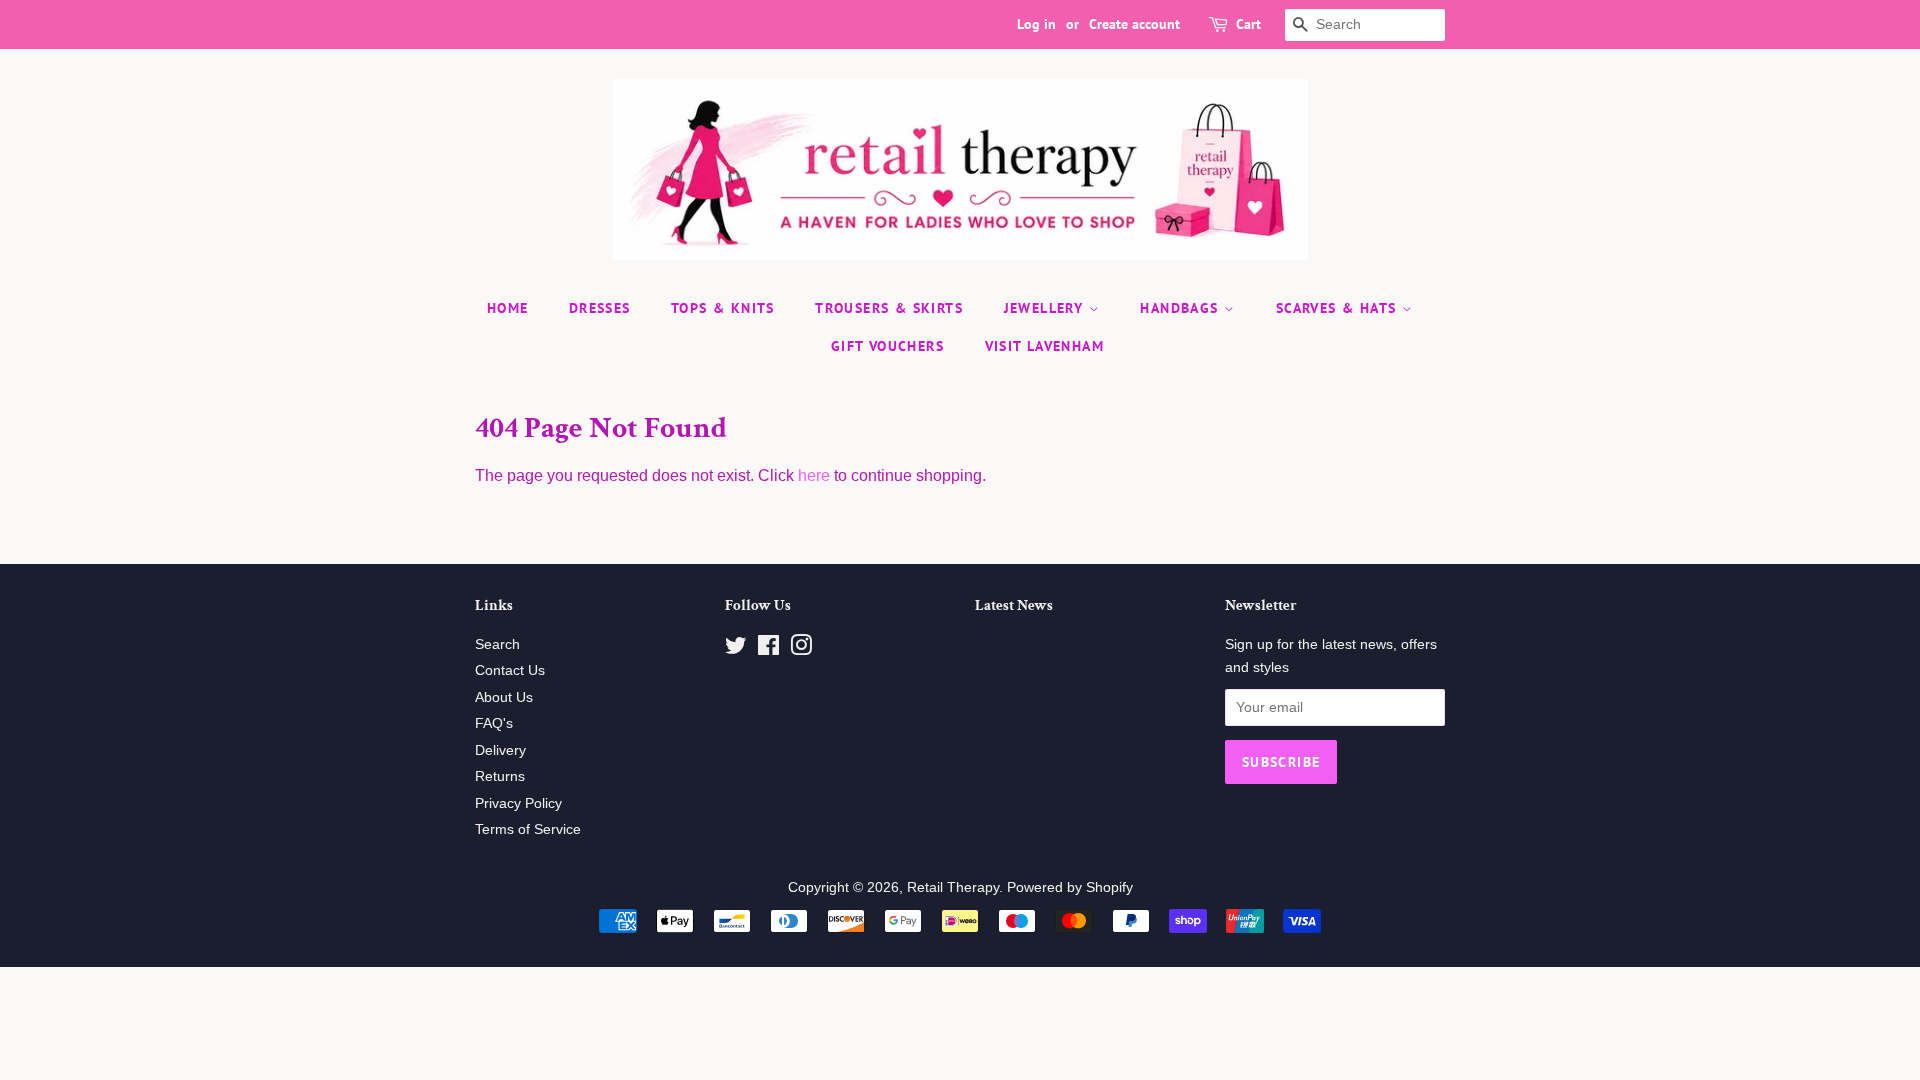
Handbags (1182, 308)
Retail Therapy (953, 887)
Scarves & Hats (1339, 308)
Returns (500, 776)
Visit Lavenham (1045, 346)
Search (497, 644)
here (814, 475)
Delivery (500, 750)
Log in (1036, 24)
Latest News (1014, 605)
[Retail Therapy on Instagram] (801, 649)
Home (508, 308)
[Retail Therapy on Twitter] (736, 649)
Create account (1134, 24)
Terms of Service (528, 829)
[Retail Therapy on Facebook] (768, 649)
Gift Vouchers (887, 346)
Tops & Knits (723, 308)
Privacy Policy (518, 803)
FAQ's (494, 723)
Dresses (600, 308)
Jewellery (1046, 308)
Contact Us (510, 670)
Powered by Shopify (1070, 887)
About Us (504, 697)
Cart (1248, 24)
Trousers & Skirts (889, 308)
